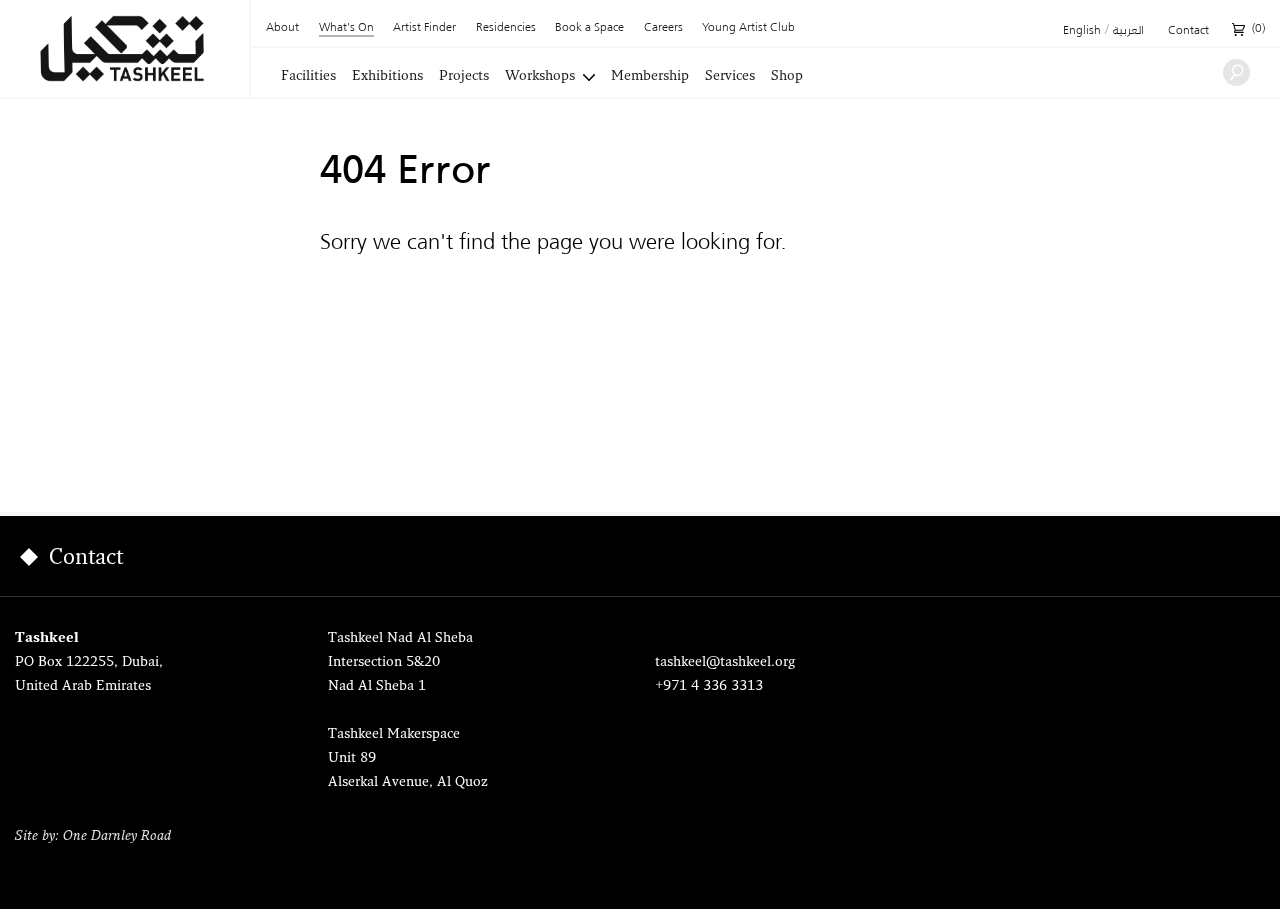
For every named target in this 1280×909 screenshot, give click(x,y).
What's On (346, 28)
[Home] (124, 48)
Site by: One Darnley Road (93, 836)
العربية (1128, 31)
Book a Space (589, 28)
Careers (663, 28)
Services (730, 77)
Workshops (540, 77)
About (282, 28)
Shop (787, 77)
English (1082, 31)
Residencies (506, 28)
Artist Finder (424, 28)
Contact (1188, 31)
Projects (464, 77)
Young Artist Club (748, 28)
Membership (650, 77)
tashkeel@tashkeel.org (725, 662)
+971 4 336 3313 (709, 686)
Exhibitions (387, 77)
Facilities (308, 77)
